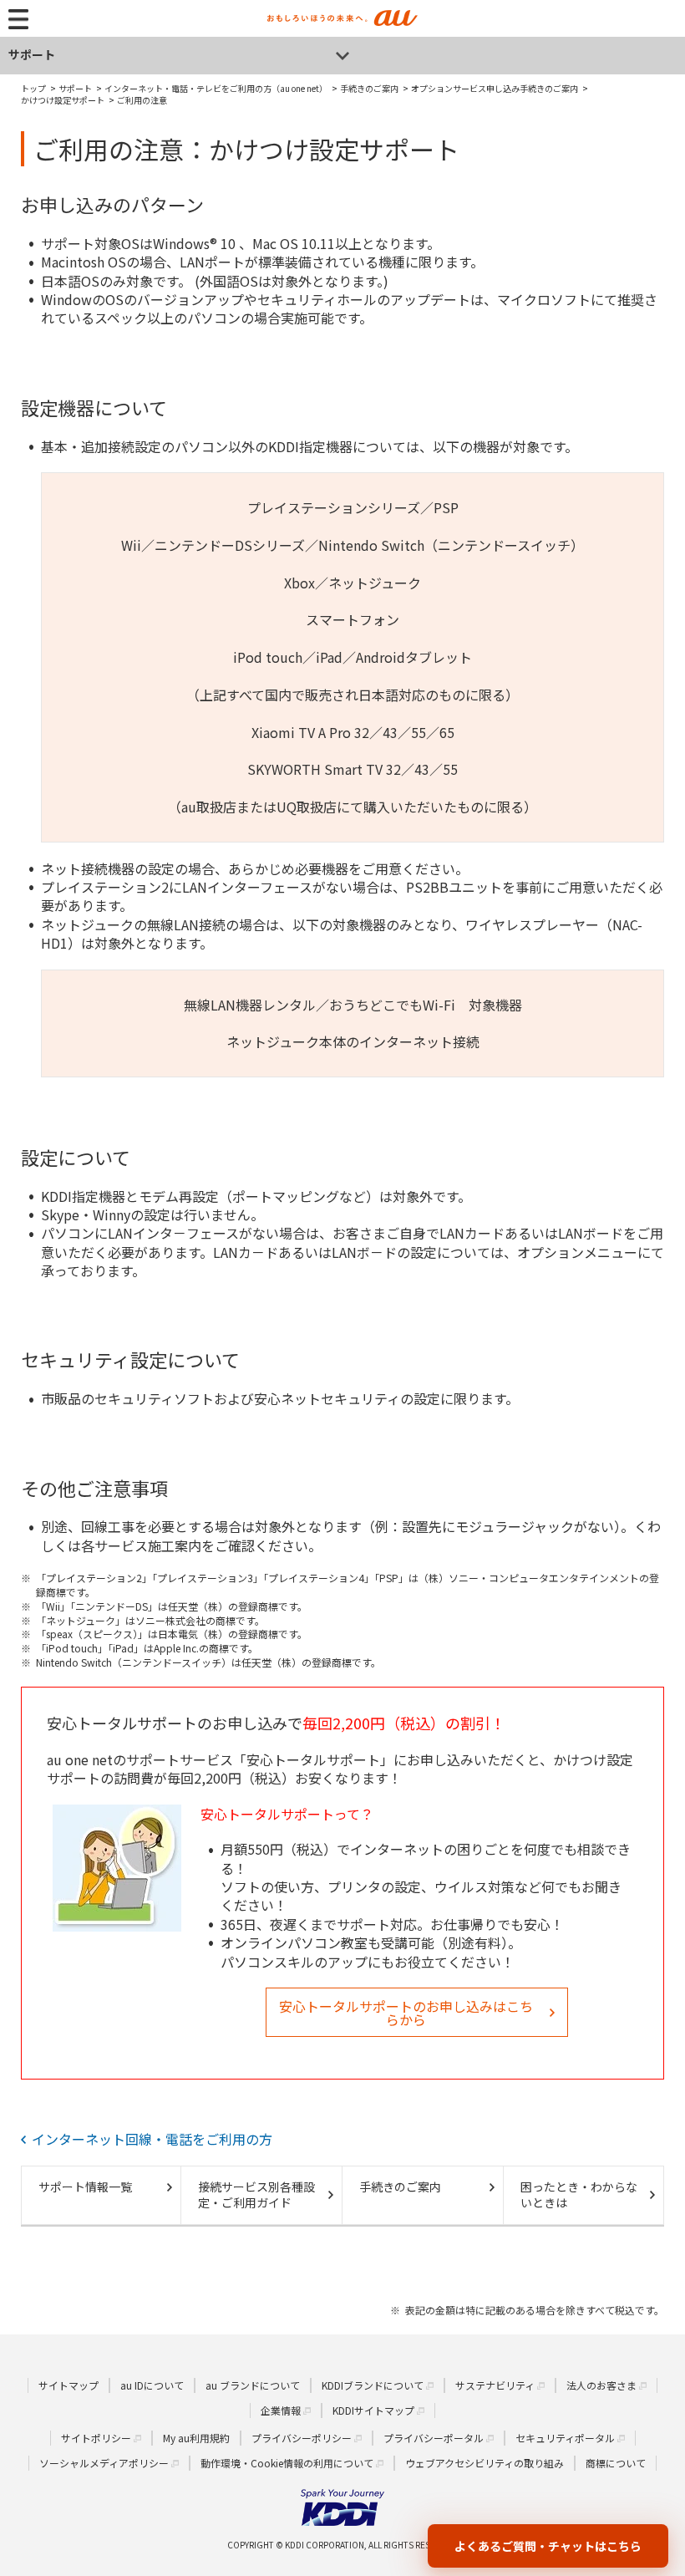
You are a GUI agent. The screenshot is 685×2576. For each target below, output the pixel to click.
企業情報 (281, 2410)
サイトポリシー (96, 2438)
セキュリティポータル (565, 2438)
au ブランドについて (253, 2385)
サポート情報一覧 (85, 2187)
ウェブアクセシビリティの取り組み (485, 2463)
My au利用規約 (196, 2438)
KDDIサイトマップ (373, 2410)
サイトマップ (68, 2385)
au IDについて (152, 2385)
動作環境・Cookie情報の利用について (287, 2463)
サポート (32, 54)
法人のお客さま (601, 2385)
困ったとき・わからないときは (579, 2195)
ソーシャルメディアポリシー (104, 2463)
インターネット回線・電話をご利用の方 (152, 2139)
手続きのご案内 (400, 2187)
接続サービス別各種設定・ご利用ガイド (256, 2195)
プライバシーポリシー (302, 2438)
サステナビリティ (495, 2385)
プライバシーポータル (434, 2438)
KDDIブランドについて (373, 2385)
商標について (616, 2463)
